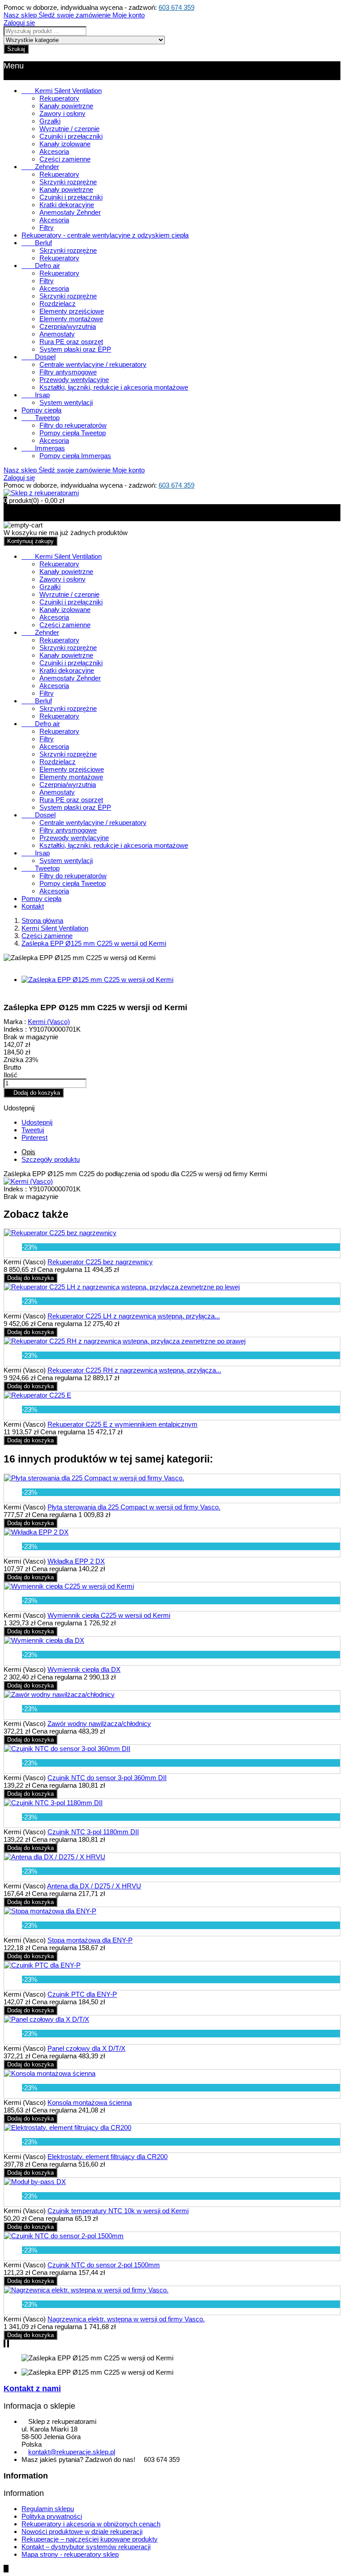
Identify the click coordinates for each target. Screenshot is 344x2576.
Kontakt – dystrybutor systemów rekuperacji (86, 2547)
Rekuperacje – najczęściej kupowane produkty (90, 2539)
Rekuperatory (59, 98)
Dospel (39, 357)
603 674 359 (176, 7)
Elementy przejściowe (72, 311)
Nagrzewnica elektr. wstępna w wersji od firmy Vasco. (126, 2319)
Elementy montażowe (71, 319)
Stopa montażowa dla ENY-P (90, 1940)
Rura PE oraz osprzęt (71, 342)
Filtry (47, 227)
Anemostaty (57, 334)
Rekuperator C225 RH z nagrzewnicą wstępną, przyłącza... (134, 1370)
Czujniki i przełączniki (71, 136)
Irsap (36, 395)
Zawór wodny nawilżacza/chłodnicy (99, 1724)
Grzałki (50, 121)
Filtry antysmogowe (68, 372)
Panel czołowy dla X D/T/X (86, 2048)
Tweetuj (33, 1130)
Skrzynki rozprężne (68, 182)
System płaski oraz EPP (75, 349)
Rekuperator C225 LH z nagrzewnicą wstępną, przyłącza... (134, 1316)
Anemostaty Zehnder (70, 212)
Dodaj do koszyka (34, 1093)
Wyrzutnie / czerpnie (69, 129)
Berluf (37, 243)
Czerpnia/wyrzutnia (68, 326)
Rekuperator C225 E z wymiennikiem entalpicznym (123, 1424)
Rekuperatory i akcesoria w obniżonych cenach (91, 2524)
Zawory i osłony (62, 113)
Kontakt (33, 906)
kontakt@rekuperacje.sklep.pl (72, 2452)
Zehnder (40, 167)
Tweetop (41, 418)
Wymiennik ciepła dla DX (84, 1669)
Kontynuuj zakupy (30, 541)
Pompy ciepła (41, 410)
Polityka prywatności (52, 2516)
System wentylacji (66, 402)
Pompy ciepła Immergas (75, 456)
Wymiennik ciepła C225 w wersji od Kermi (109, 1615)
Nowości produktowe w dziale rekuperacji (82, 2531)
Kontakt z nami (32, 2389)
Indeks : (15, 1029)
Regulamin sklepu (48, 2509)
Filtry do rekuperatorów (73, 425)
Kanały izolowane (65, 144)
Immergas (43, 448)
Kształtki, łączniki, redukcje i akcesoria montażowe (114, 387)
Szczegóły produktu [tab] (51, 1159)
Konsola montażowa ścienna (90, 2102)
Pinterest (34, 1137)
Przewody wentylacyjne (74, 380)
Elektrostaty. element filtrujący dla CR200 (107, 2157)
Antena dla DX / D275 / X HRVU (94, 1886)
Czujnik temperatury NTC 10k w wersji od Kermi (118, 2211)
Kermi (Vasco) (49, 1022)
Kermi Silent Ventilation (62, 91)
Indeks (14, 1189)
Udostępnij (37, 1122)
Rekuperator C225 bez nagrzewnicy (100, 1262)
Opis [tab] (28, 1152)
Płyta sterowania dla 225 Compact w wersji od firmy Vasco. (134, 1507)
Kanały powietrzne (66, 106)
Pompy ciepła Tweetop (73, 433)
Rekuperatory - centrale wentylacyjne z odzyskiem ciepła (105, 235)
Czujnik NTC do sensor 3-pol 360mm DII (107, 1778)
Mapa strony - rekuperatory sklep (70, 2554)
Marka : (15, 1022)
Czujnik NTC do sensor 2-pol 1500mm (104, 2265)
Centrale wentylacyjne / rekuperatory (93, 364)
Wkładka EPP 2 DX (76, 1561)
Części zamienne (65, 159)
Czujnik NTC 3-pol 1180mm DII (93, 1832)
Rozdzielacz (58, 304)
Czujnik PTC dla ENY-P (82, 1994)
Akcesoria (54, 151)
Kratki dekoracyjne (67, 205)
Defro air (41, 266)
